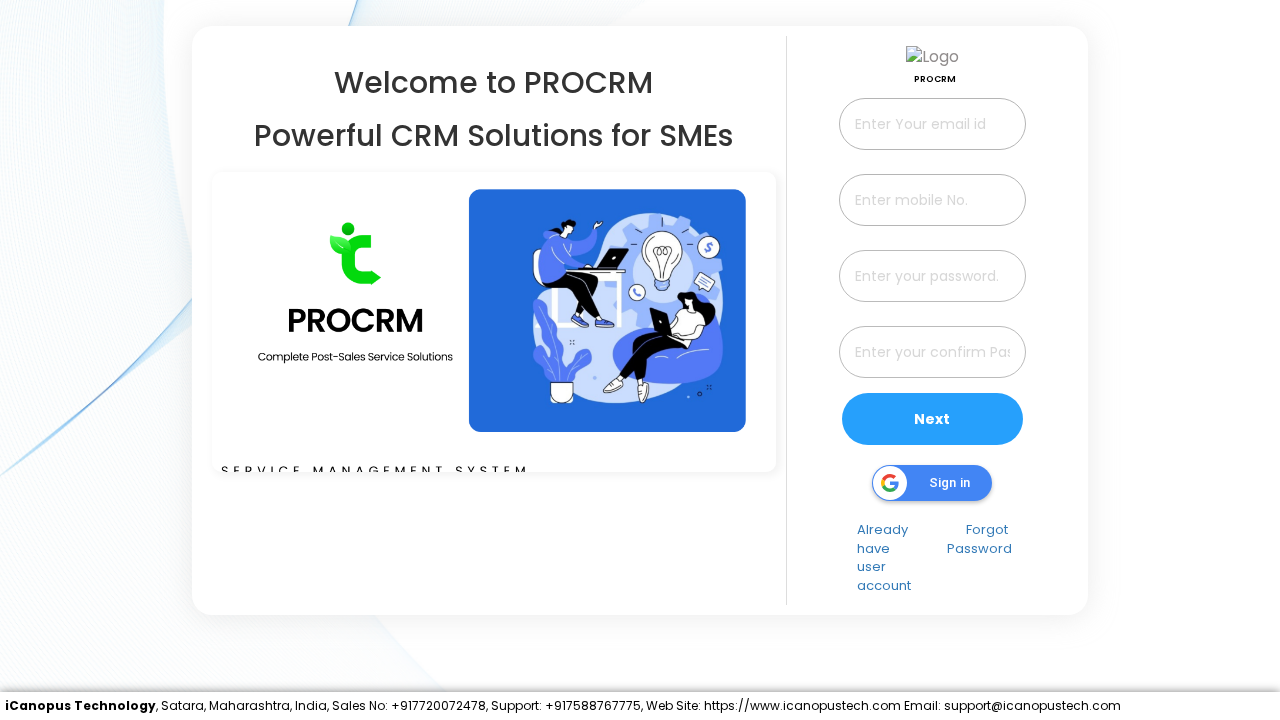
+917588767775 (593, 705)
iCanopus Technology (80, 705)
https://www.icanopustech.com (802, 705)
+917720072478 (438, 705)
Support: (516, 705)
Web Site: (673, 705)
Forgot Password (979, 539)
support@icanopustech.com (1032, 705)
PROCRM (935, 79)
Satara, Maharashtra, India (244, 705)
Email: (922, 705)
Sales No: (360, 705)
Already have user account (884, 558)
